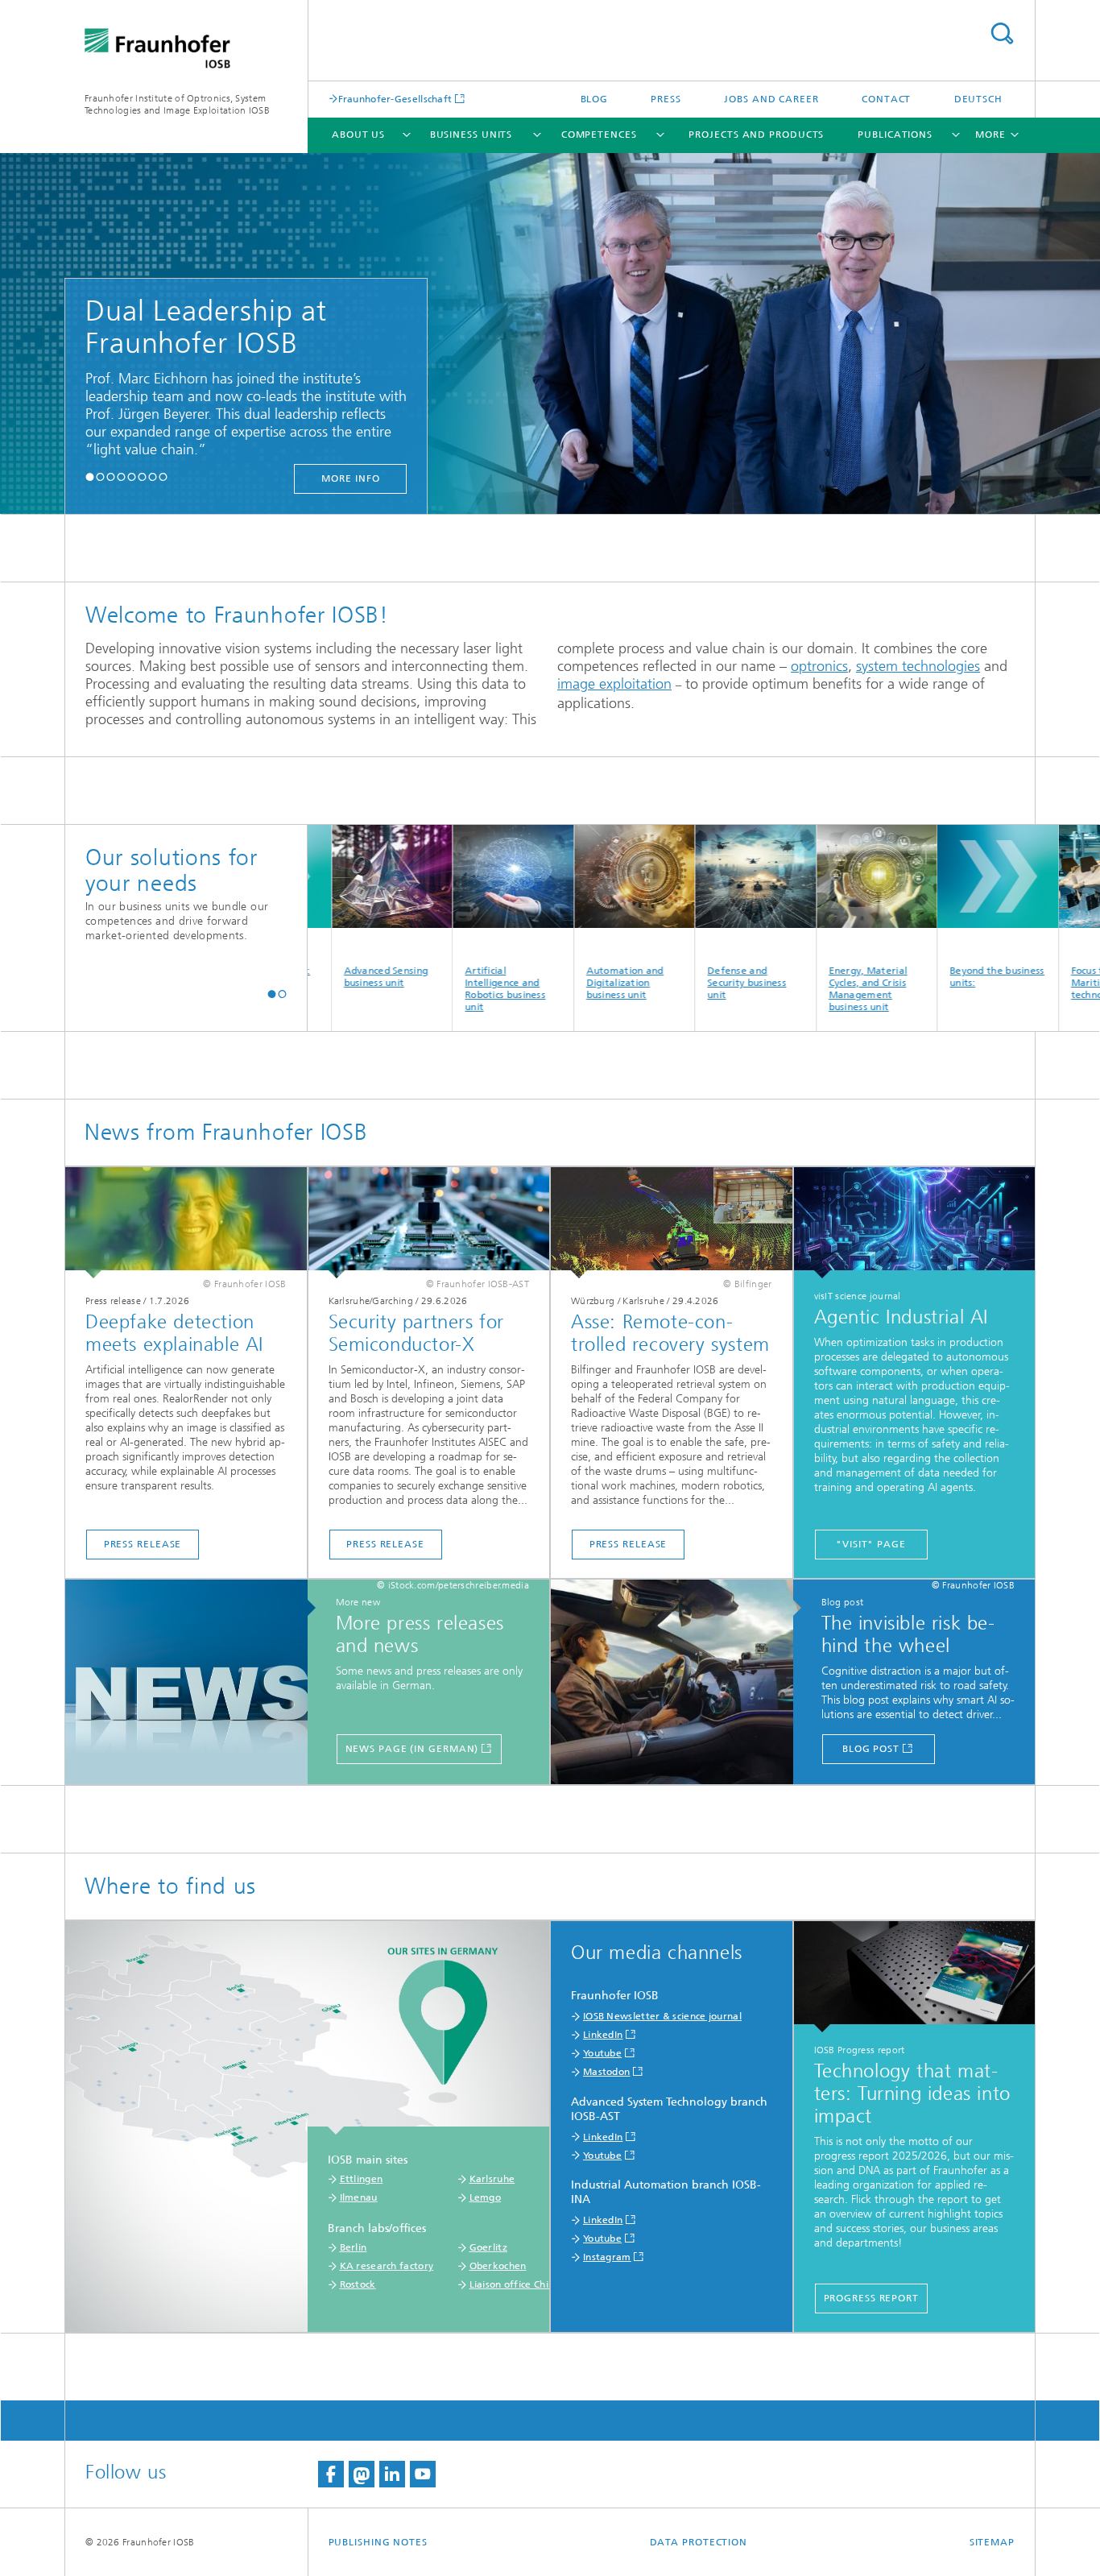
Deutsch (978, 99)
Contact (886, 99)
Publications (895, 135)
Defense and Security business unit (681, 983)
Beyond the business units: (932, 977)
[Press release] (186, 1223)
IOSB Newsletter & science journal (662, 2016)
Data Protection (699, 2542)
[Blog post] (680, 1683)
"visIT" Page (871, 1544)
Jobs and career (771, 99)
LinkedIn (603, 2035)
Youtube (602, 2053)
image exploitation (614, 684)
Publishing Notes (378, 2542)
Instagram (607, 2257)
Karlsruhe (492, 2179)
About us (358, 135)
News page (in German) (412, 1749)
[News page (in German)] (194, 1683)
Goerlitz (488, 2247)
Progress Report (872, 2298)
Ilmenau (359, 2197)
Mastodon (606, 2072)
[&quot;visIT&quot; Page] (915, 1223)
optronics (819, 666)
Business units (471, 135)
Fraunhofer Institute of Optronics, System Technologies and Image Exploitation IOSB (177, 104)
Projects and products (756, 135)
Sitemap (992, 2542)
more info (252, 478)
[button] (90, 476)
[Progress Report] (915, 1977)
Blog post (871, 1749)
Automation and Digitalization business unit (560, 983)
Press (666, 99)
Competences (599, 135)
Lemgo (486, 2197)
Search (1002, 33)
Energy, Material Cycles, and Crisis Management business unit (803, 989)
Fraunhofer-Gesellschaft (395, 99)
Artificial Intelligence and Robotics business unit (440, 989)
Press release (143, 1544)
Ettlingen (362, 2179)
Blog (595, 99)
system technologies (918, 666)
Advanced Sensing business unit (321, 977)
